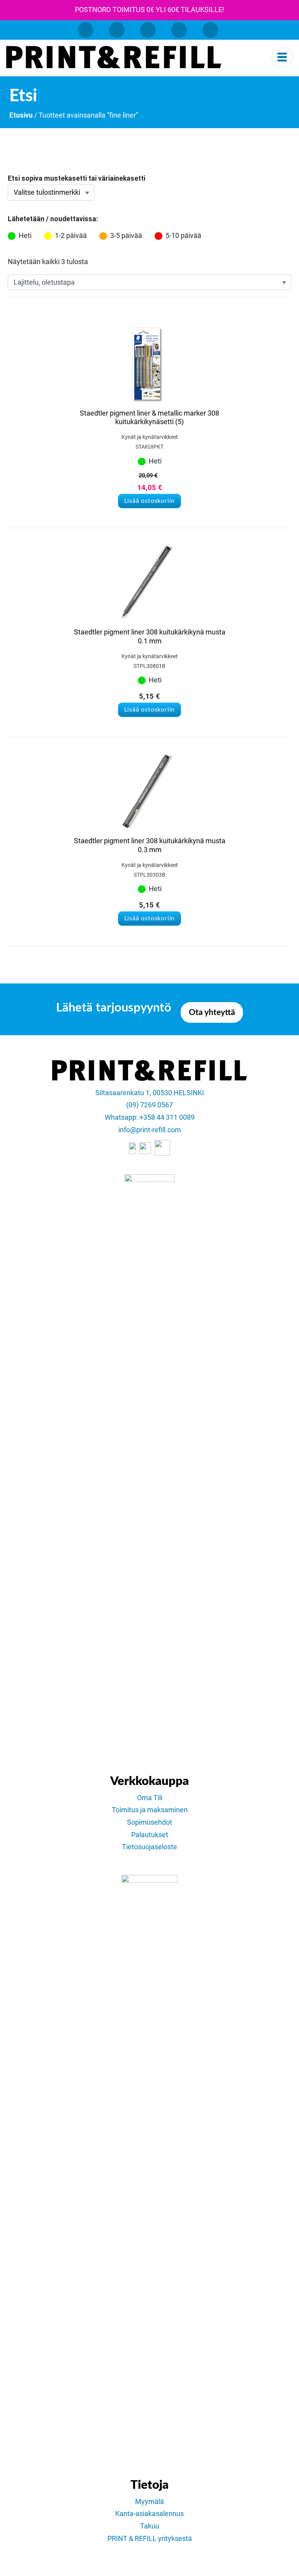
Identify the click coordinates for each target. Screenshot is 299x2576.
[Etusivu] (114, 57)
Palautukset (150, 1835)
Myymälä (149, 2502)
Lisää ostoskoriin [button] (150, 501)
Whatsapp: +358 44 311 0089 (150, 1117)
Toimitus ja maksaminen (150, 1810)
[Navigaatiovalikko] (282, 57)
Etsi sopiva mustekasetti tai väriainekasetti (77, 178)
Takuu (150, 2526)
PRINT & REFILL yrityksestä (150, 2539)
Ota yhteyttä (212, 1012)
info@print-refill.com (150, 1130)
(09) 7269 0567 (149, 1105)
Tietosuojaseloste (149, 1847)
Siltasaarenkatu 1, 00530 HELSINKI (150, 1093)
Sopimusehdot (149, 1822)
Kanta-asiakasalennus (149, 2514)
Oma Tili (150, 1798)
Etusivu (21, 115)
